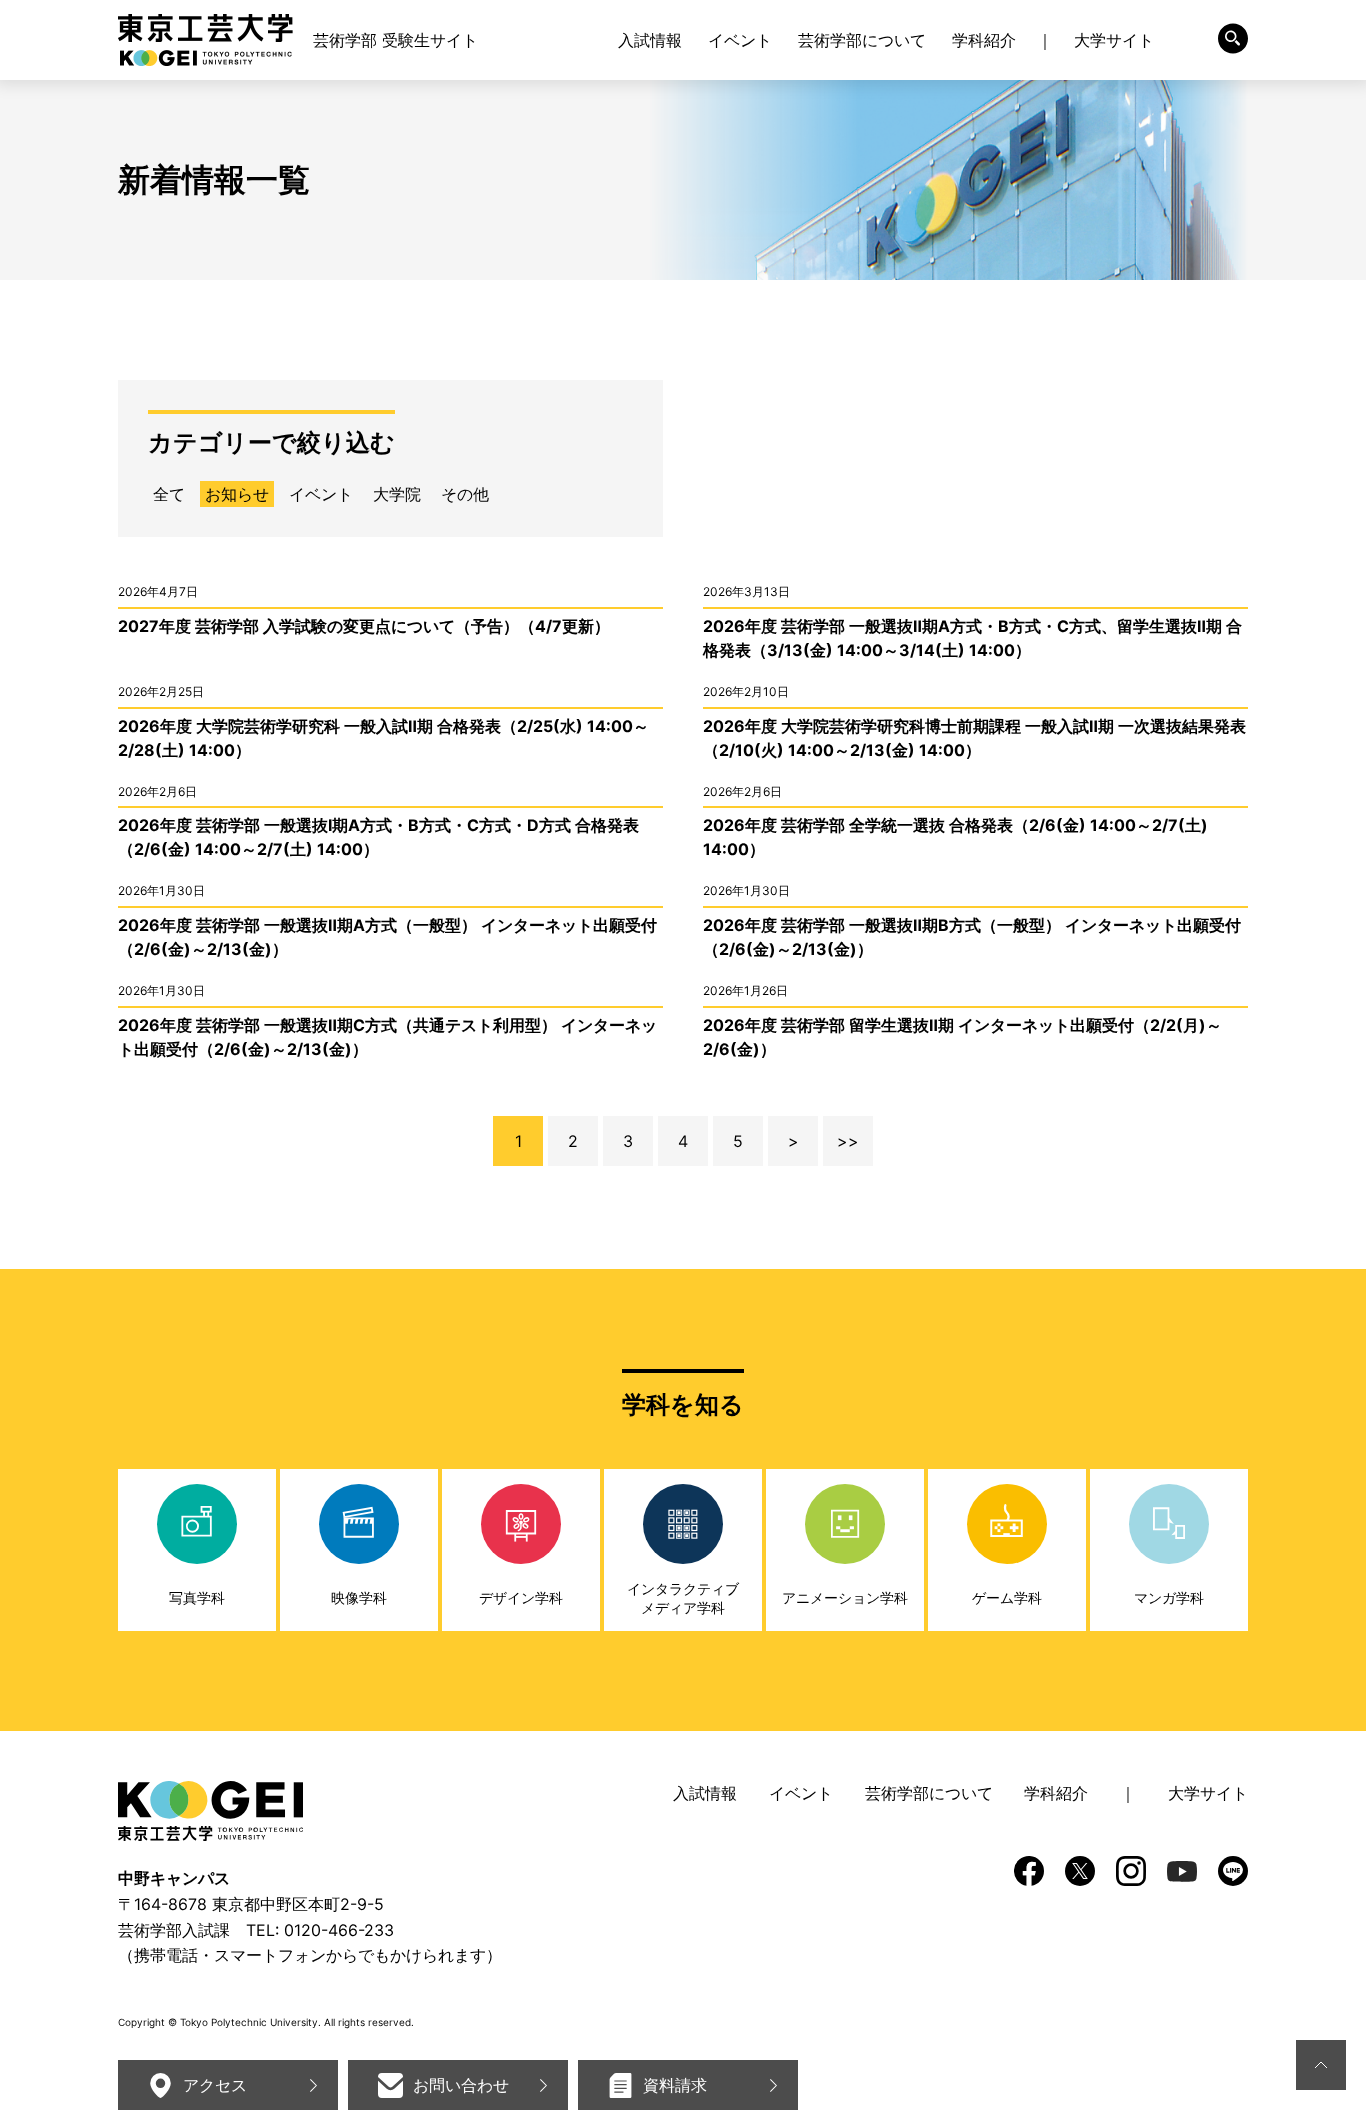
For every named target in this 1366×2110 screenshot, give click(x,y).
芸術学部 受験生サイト (395, 40)
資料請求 (675, 2085)
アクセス (215, 2085)
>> (848, 1141)
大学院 (397, 494)
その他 (465, 494)
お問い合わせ (461, 2085)
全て (169, 494)
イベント (321, 494)
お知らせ (237, 494)
